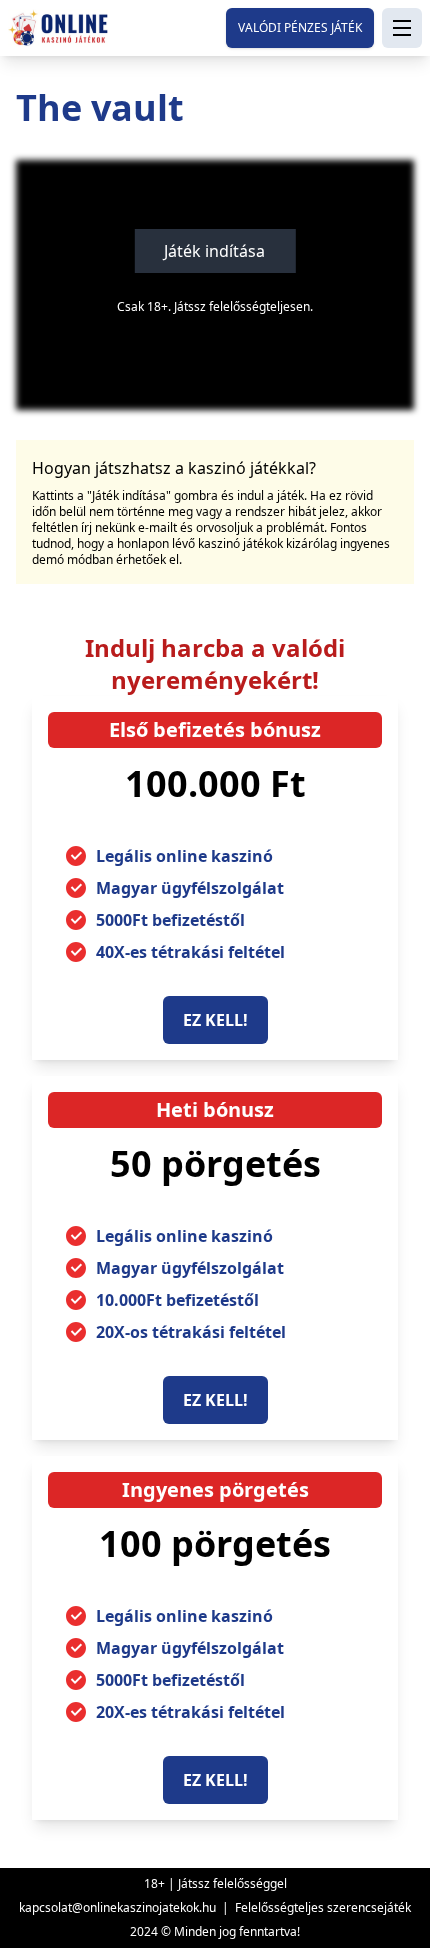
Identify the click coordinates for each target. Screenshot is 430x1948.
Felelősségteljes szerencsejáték (323, 1907)
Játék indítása (214, 251)
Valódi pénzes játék (300, 27)
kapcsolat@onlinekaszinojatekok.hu (117, 1907)
